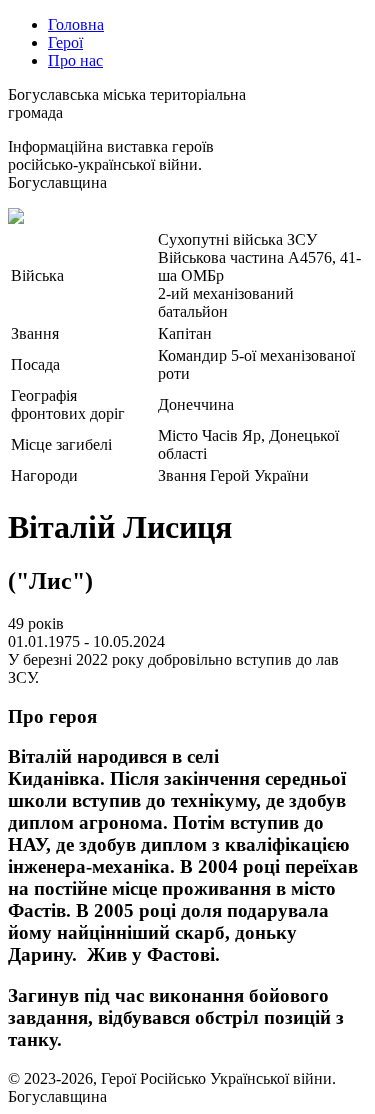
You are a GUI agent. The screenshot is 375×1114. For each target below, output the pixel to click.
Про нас (75, 60)
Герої (65, 42)
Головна (76, 24)
